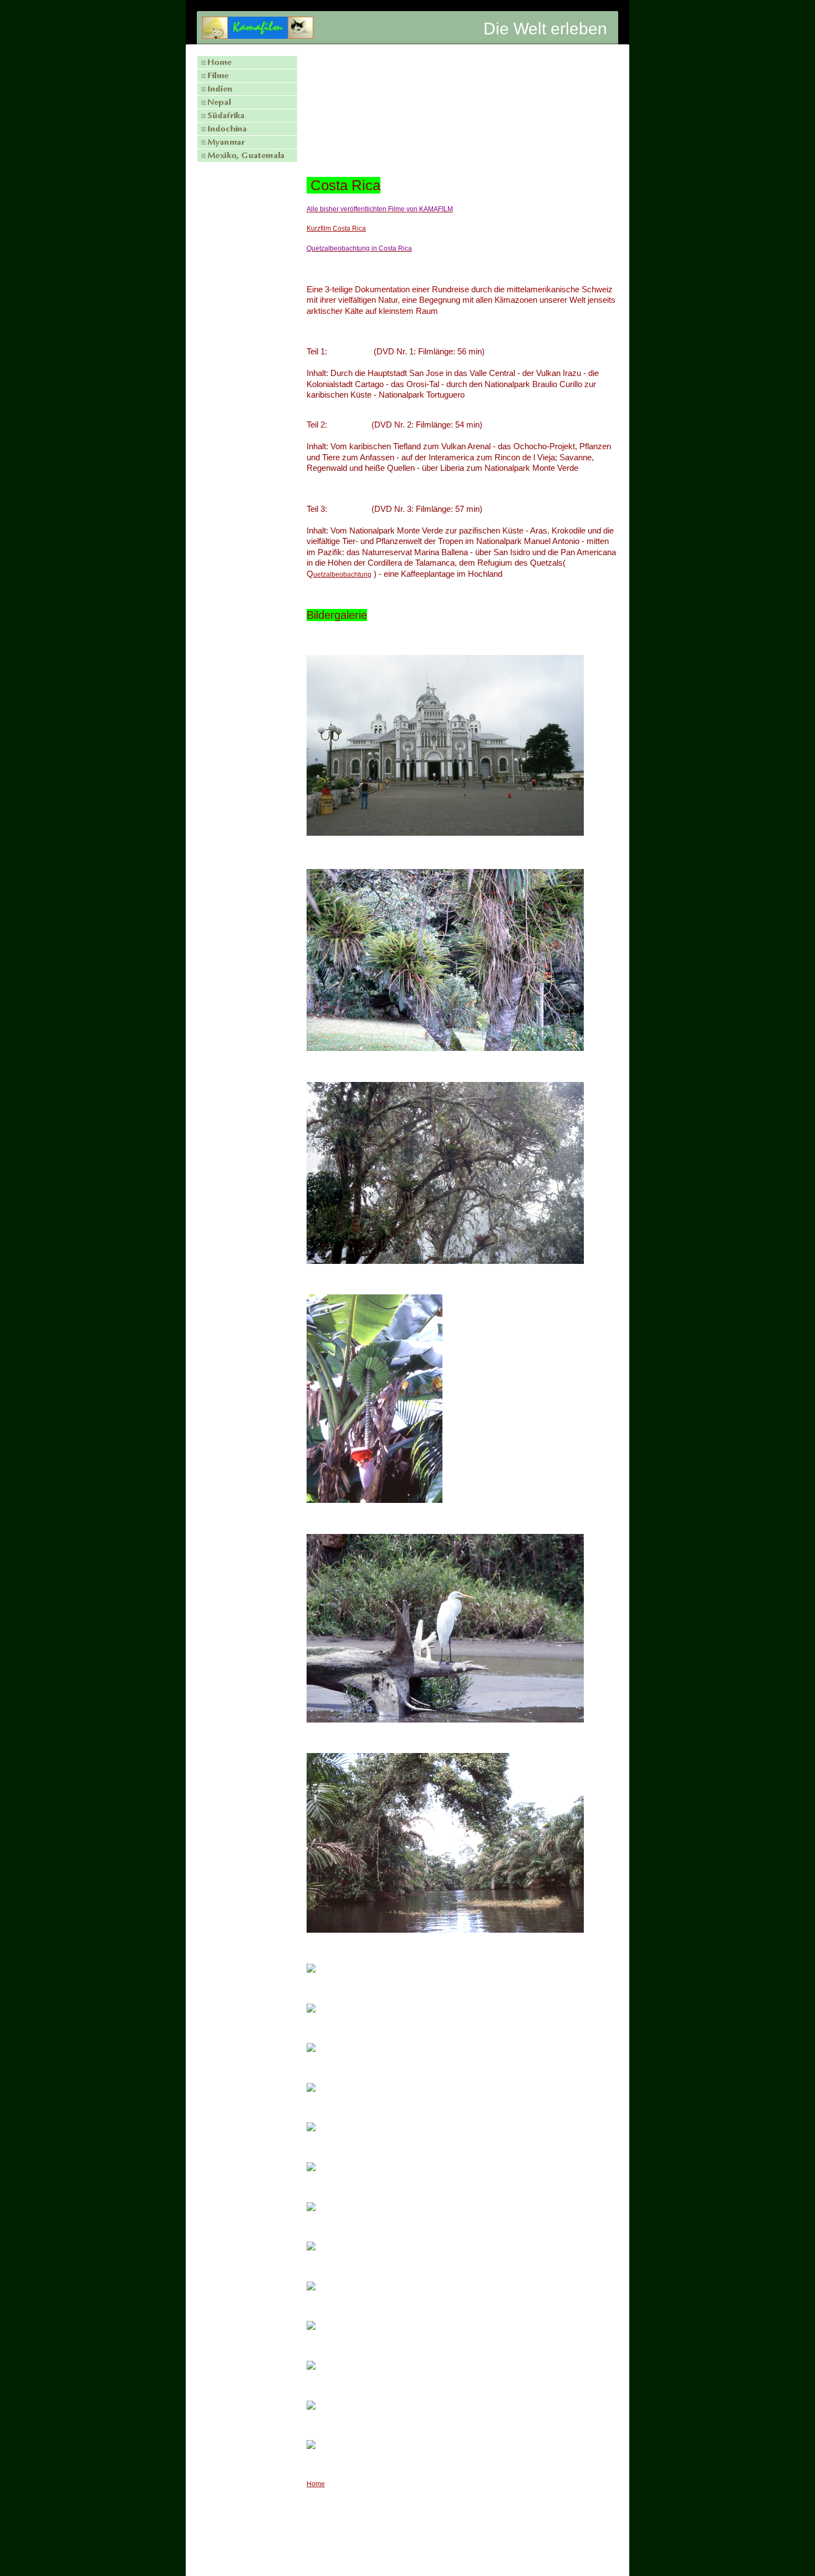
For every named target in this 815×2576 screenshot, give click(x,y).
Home (316, 2484)
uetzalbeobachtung (342, 575)
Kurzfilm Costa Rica (336, 228)
